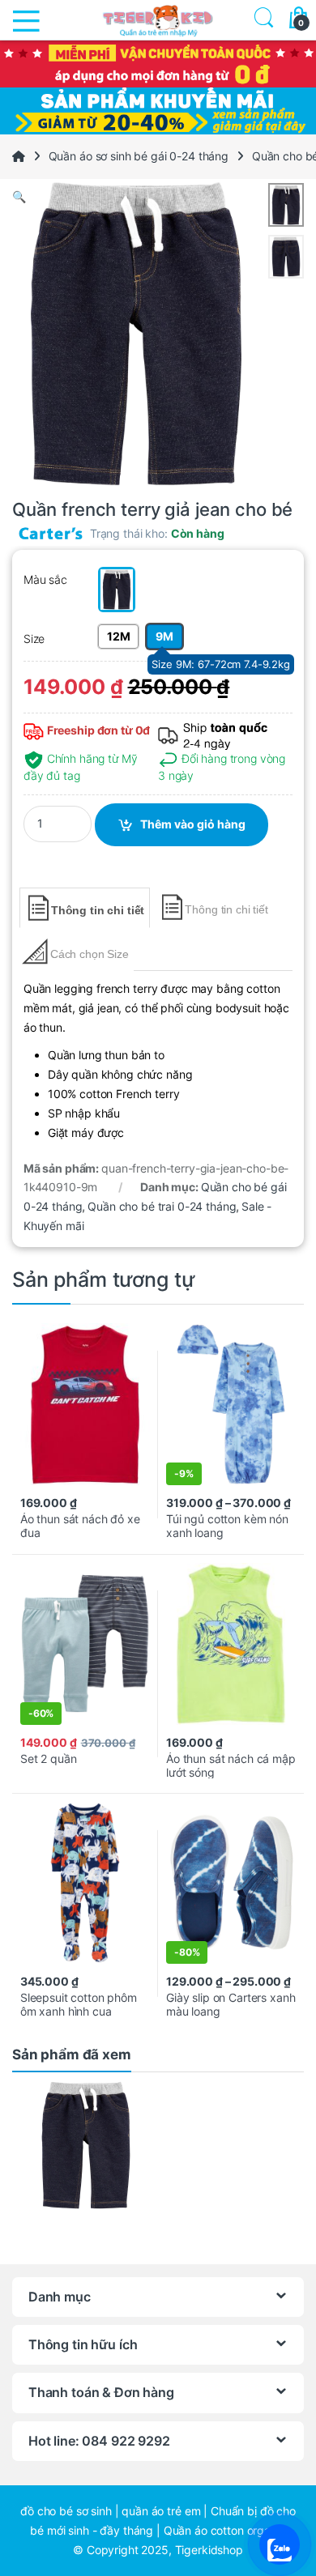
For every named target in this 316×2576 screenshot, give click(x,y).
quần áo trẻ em (161, 2511)
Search (261, 20)
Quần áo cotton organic (225, 2530)
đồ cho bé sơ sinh (66, 2511)
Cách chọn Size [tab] (90, 954)
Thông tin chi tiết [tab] (98, 910)
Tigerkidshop (209, 2550)
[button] (158, 197)
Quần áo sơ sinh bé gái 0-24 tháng (139, 156)
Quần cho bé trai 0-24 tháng (162, 1206)
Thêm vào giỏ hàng (193, 824)
